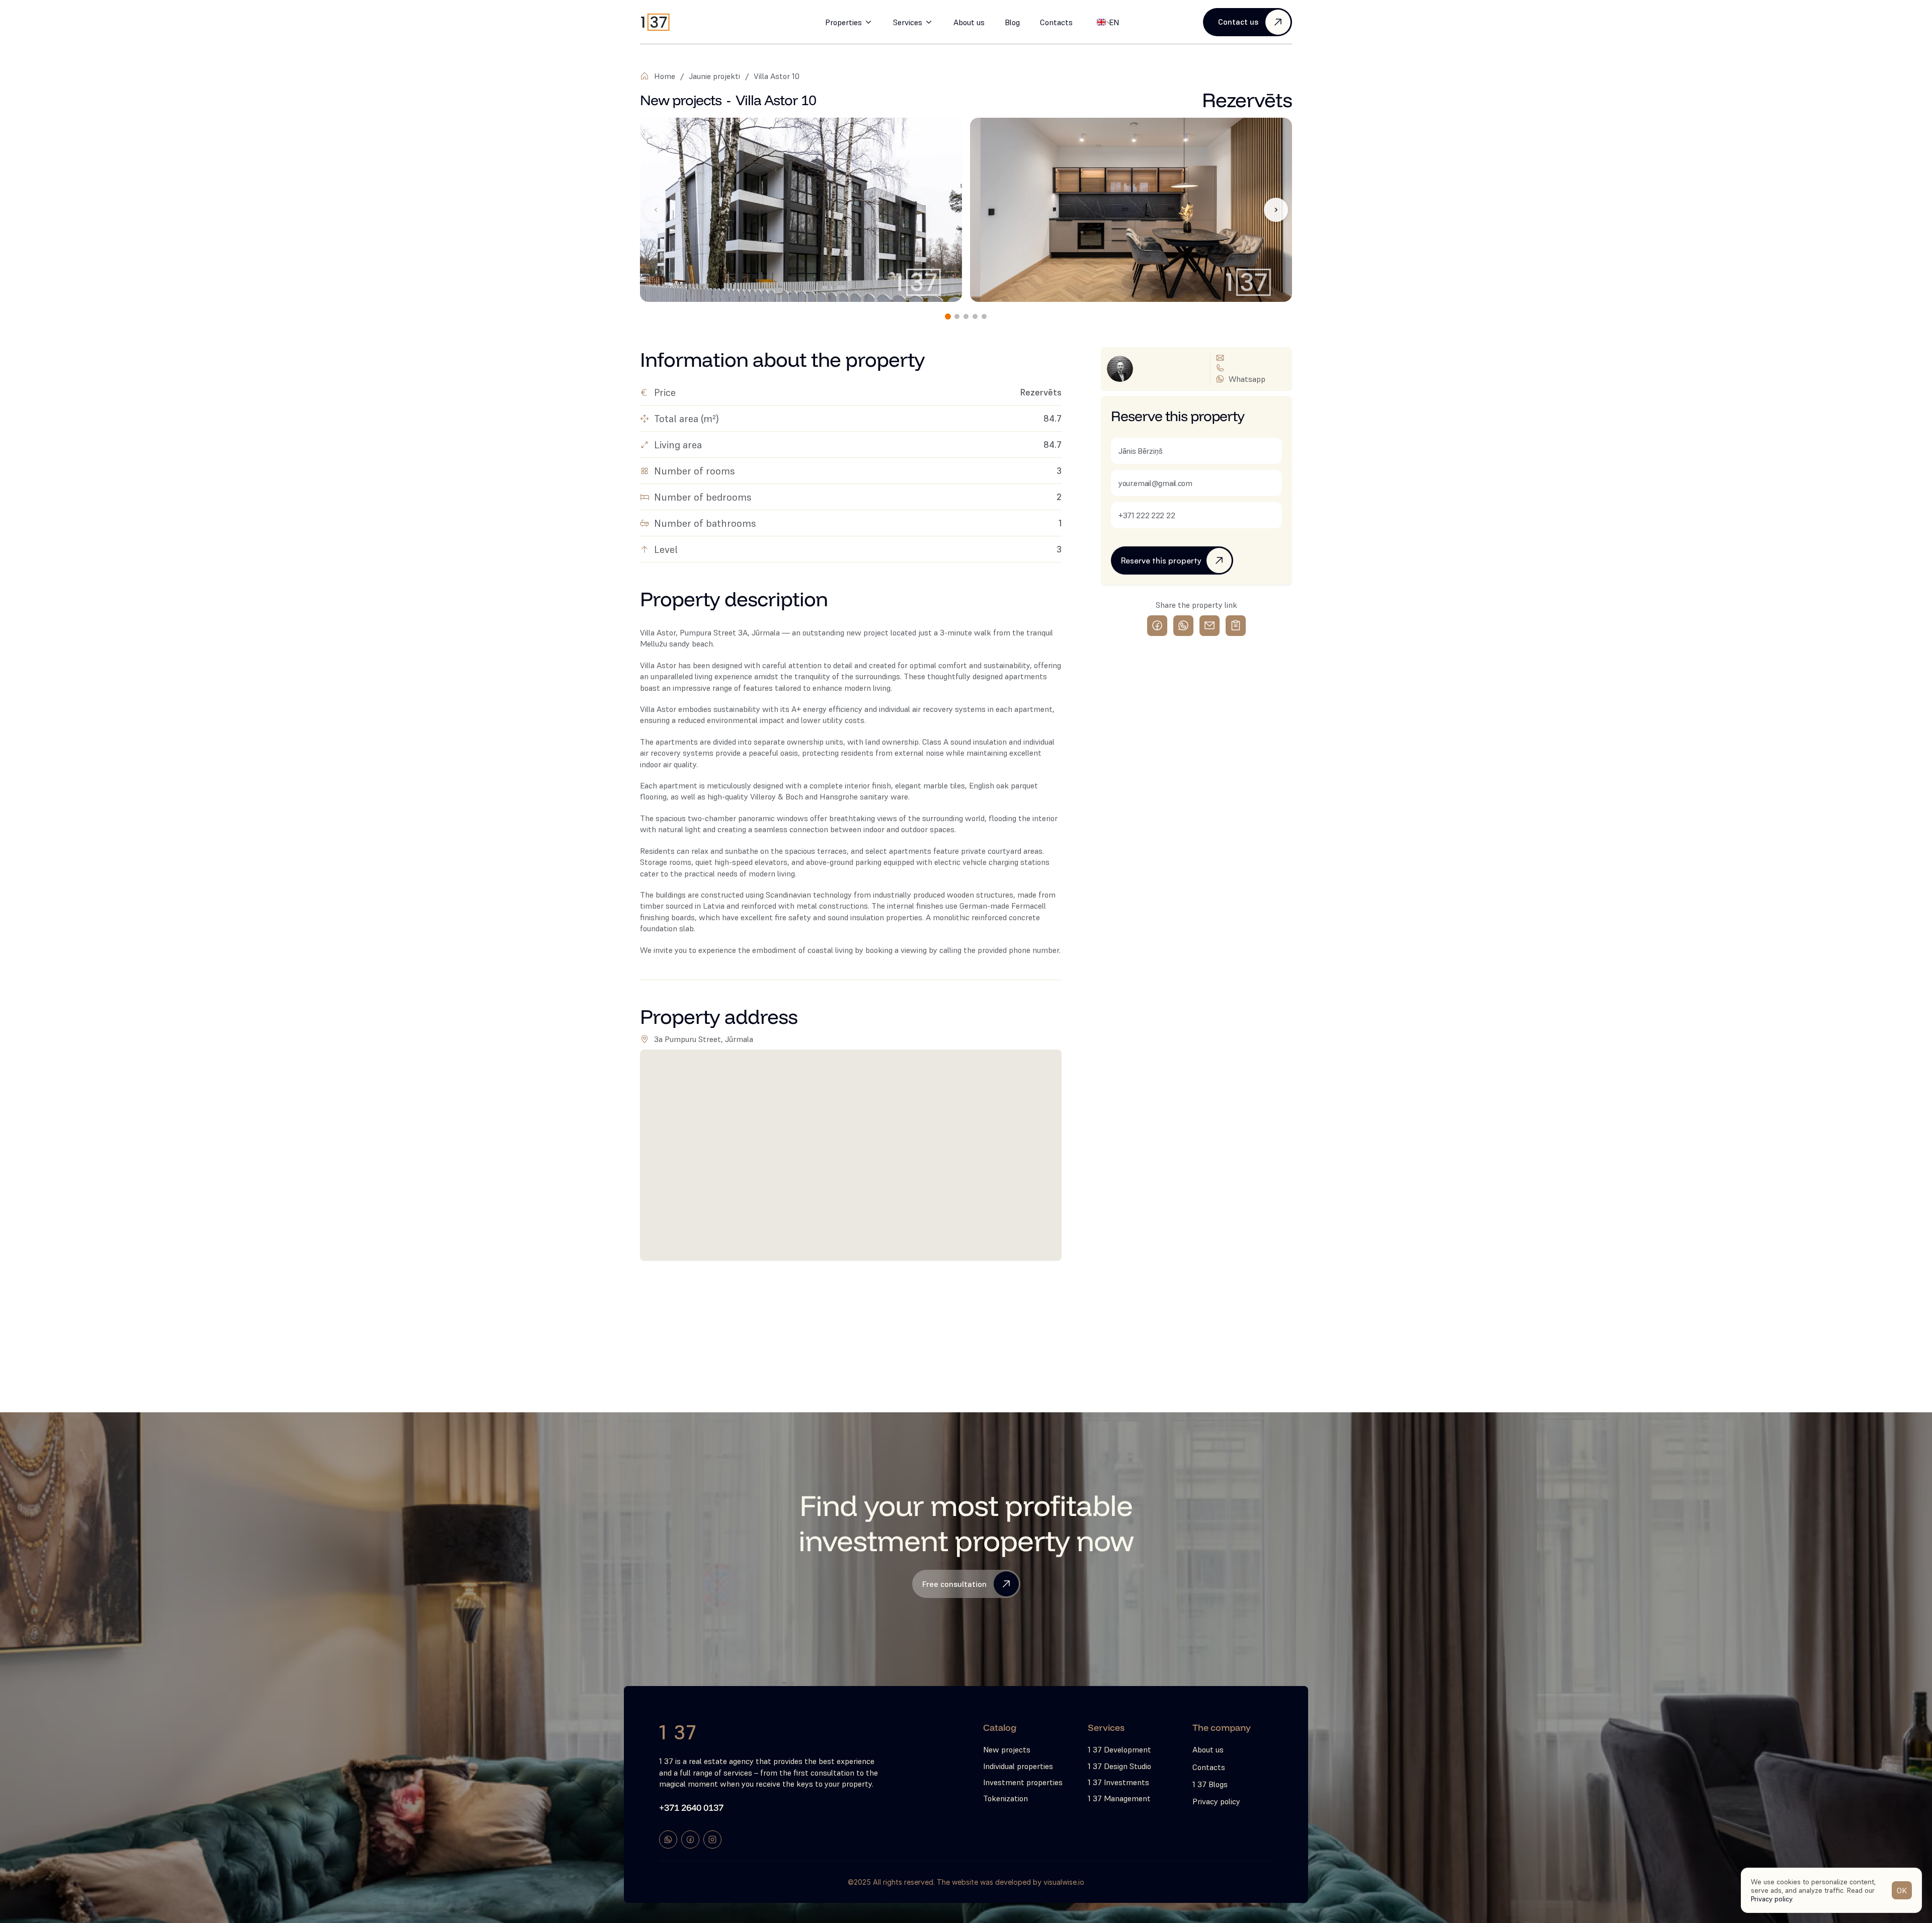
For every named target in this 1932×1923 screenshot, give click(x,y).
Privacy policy (1772, 1898)
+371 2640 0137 (691, 1808)
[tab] (948, 316)
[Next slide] (1276, 210)
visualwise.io (1064, 1882)
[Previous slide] (656, 210)
